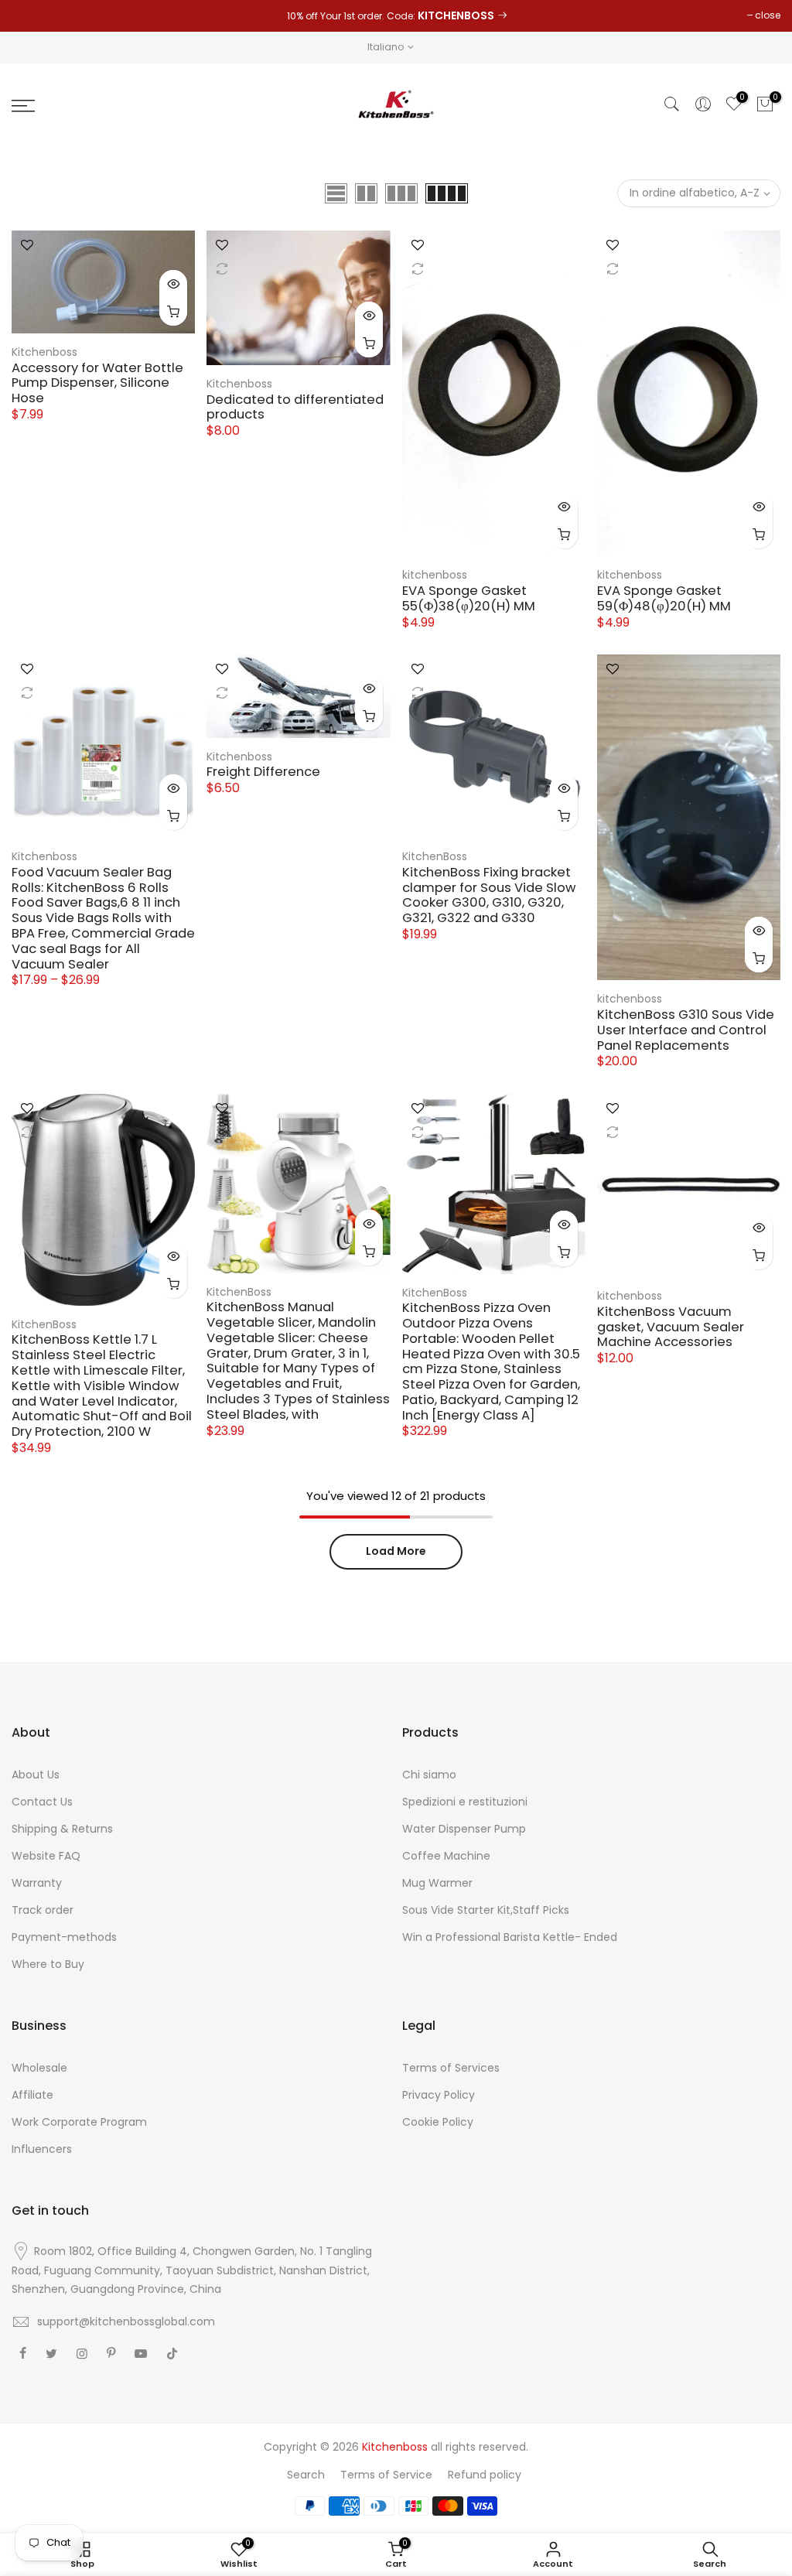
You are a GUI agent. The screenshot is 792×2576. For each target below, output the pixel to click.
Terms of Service (386, 2475)
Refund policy (485, 2475)
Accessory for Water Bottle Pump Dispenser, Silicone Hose (97, 383)
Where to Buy (48, 1964)
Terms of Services (451, 2068)
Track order (43, 1910)
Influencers (42, 2149)
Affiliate (32, 2095)
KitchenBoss (435, 856)
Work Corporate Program (79, 2122)
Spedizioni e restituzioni (465, 1802)
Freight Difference (263, 772)
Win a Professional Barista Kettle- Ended (510, 1937)
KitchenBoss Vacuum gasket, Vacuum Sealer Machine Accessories (671, 1327)
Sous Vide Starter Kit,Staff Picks (486, 1910)
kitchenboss (435, 575)
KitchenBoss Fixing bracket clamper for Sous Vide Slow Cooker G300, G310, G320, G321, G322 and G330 (489, 895)
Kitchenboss (44, 352)
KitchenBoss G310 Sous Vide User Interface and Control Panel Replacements (686, 1030)
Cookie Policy (438, 2122)
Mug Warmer (437, 1883)
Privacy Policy (439, 2095)
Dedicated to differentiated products (295, 407)
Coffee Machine (446, 1856)
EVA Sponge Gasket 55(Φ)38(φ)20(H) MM (469, 598)
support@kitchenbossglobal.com (126, 2321)
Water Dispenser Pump (464, 1829)
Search (306, 2475)
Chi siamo (429, 1775)
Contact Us (42, 1802)
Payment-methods (64, 1937)
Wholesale (39, 2068)
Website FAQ (46, 1856)
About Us (36, 1775)
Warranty (37, 1883)
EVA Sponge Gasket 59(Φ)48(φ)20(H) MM (664, 598)
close (768, 15)
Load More (396, 1551)
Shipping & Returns (62, 1829)
